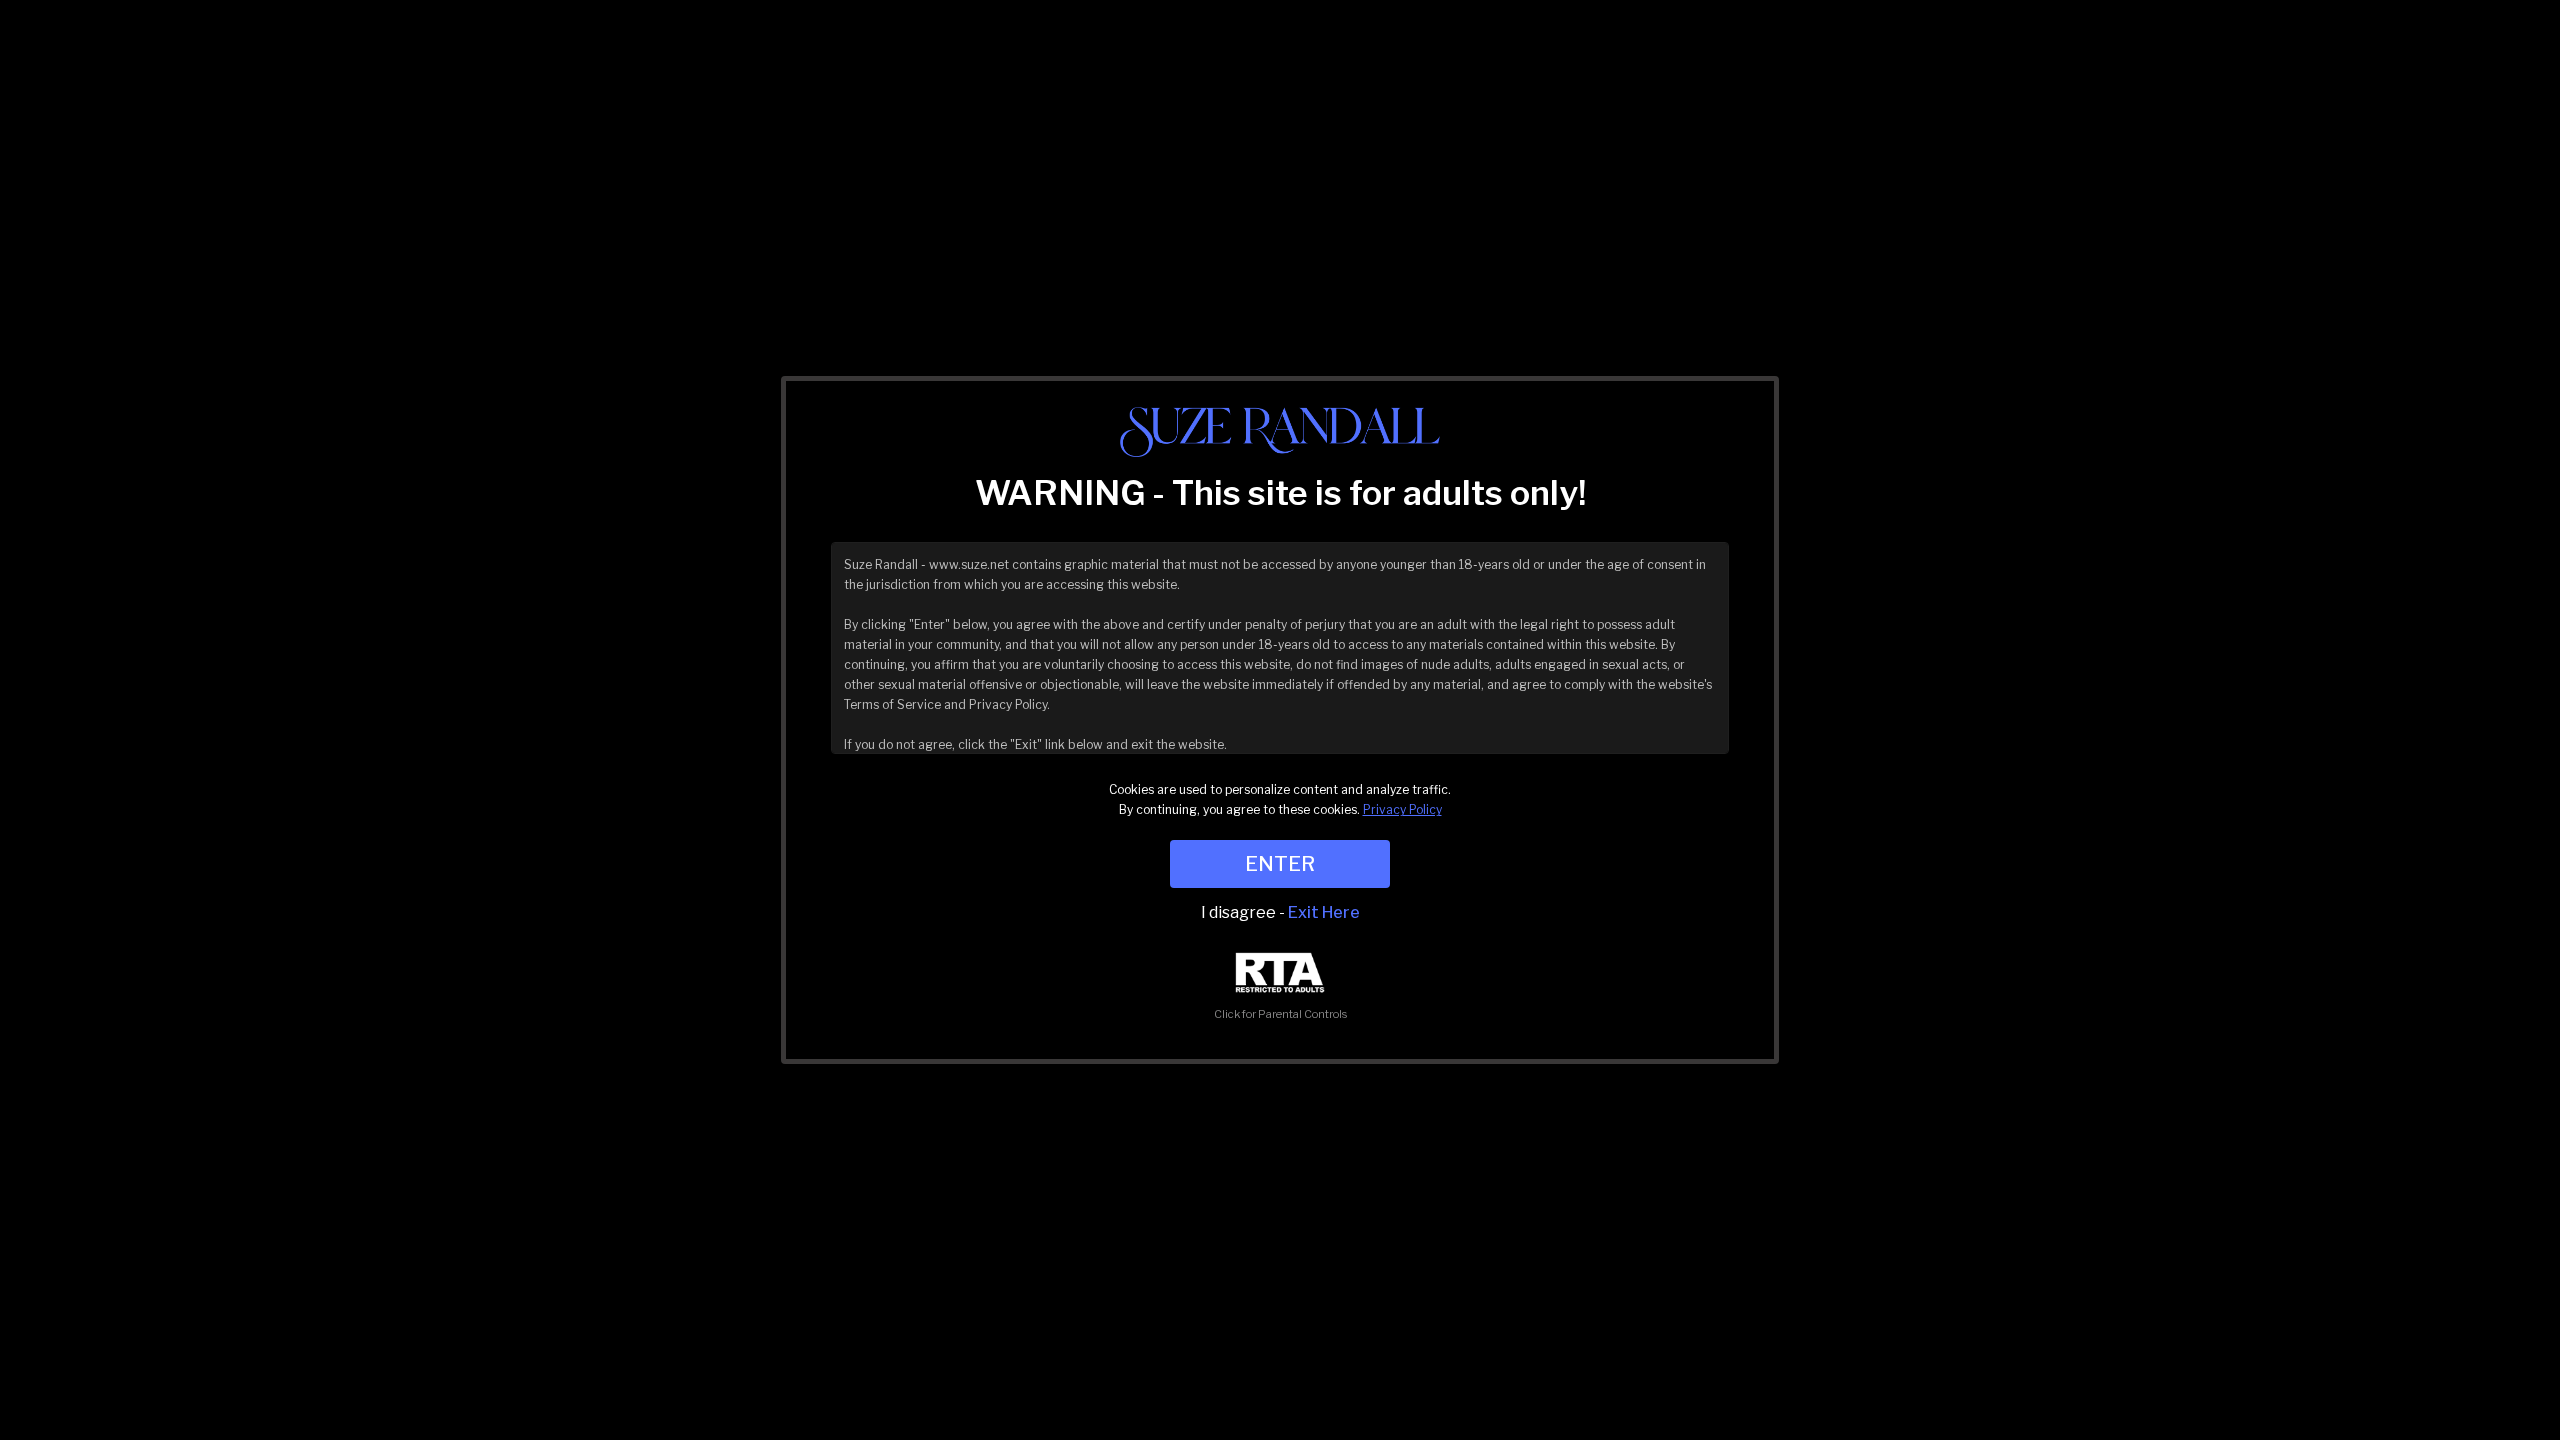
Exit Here (1324, 912)
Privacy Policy (1402, 809)
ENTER (1280, 864)
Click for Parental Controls (1280, 1014)
